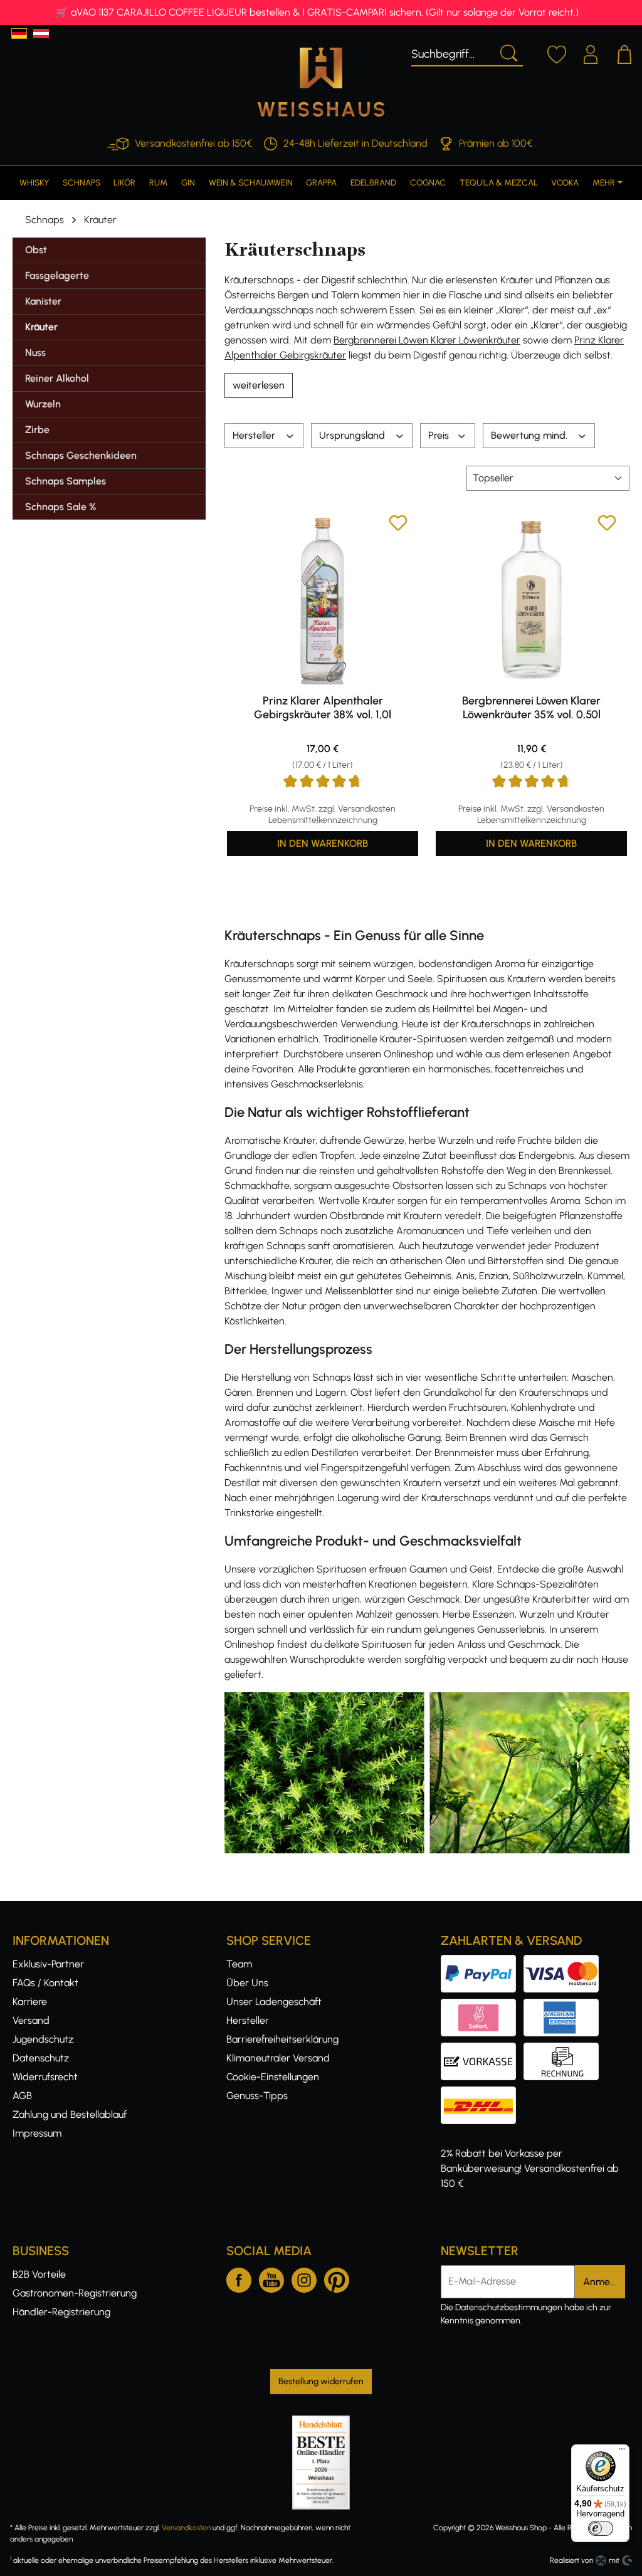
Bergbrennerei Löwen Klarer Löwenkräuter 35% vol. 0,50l (531, 708)
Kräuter (41, 327)
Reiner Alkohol (57, 378)
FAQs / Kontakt (45, 1983)
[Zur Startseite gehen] (321, 82)
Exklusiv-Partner (48, 1964)
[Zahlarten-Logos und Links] (524, 2006)
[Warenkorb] (624, 53)
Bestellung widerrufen (321, 2381)
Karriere (30, 2002)
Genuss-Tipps (257, 2096)
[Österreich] (41, 34)
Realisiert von (571, 2560)
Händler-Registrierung (61, 2312)
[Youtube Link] (271, 2278)
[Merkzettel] (557, 53)
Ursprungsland (353, 435)
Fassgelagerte (57, 275)
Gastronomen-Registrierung (75, 2293)
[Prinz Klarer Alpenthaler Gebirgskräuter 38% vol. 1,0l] (323, 599)
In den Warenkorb (323, 843)
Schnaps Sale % (61, 507)
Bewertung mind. (530, 435)
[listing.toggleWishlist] (398, 525)
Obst (36, 250)
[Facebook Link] (239, 2278)
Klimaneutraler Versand (278, 2058)
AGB (22, 2096)
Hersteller (255, 435)
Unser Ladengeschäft (274, 2002)
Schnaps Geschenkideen (81, 455)
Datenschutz (41, 2058)
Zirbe (37, 430)
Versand (31, 2020)
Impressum (37, 2133)
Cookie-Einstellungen (273, 2077)
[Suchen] (508, 52)
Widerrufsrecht (45, 2077)
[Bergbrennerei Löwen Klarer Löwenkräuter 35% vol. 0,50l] (531, 599)
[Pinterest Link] (337, 2278)
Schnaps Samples (66, 481)
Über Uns (247, 1983)
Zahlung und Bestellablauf (70, 2114)
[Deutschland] (19, 34)
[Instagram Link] (304, 2278)
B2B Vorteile (39, 2274)
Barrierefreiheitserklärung (282, 2039)
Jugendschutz (43, 2039)
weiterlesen (259, 385)
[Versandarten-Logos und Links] (482, 2094)
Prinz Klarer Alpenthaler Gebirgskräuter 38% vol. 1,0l (323, 708)
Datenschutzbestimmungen (509, 2307)
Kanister (43, 301)
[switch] (601, 2528)
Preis (440, 435)
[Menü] (622, 2452)
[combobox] (452, 52)
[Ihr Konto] (591, 53)
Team (239, 1964)
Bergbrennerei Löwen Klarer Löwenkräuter (427, 340)
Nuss (35, 353)
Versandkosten (186, 2528)
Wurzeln (43, 404)
